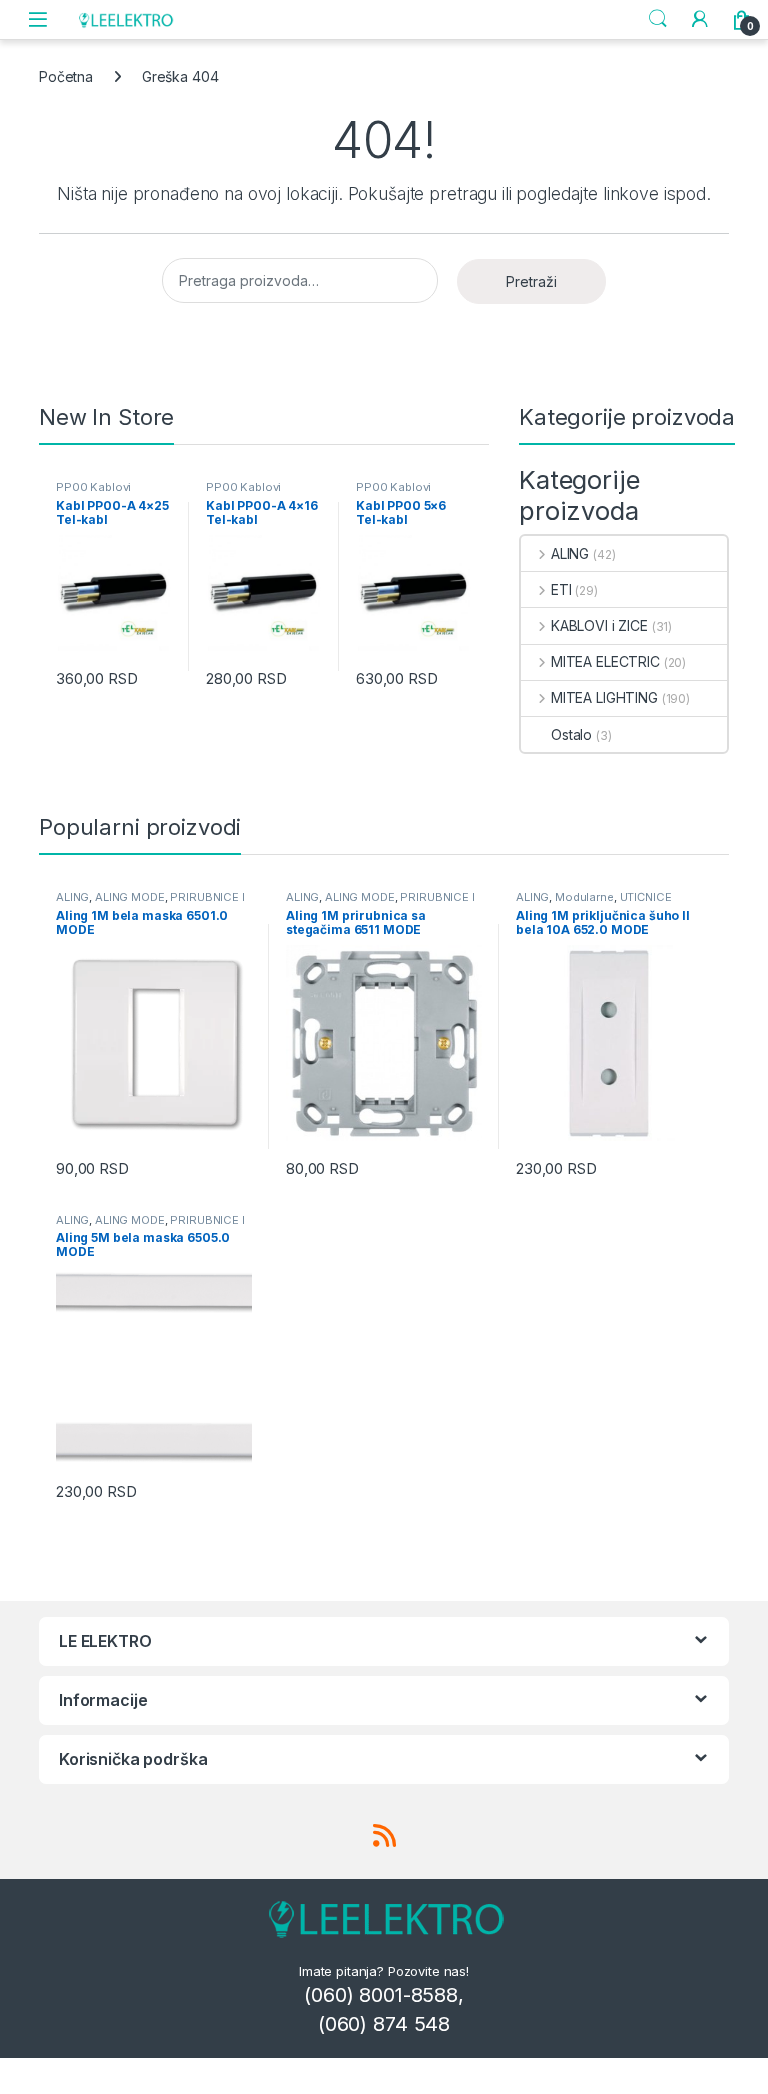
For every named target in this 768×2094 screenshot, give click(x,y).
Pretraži (531, 281)
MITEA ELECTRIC (605, 661)
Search (658, 19)
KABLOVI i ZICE (599, 625)
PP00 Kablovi (93, 487)
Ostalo (571, 734)
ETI (561, 589)
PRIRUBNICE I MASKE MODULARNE (150, 903)
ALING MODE (130, 897)
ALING (570, 553)
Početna (66, 76)
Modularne (584, 897)
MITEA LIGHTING (604, 697)
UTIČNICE (646, 897)
